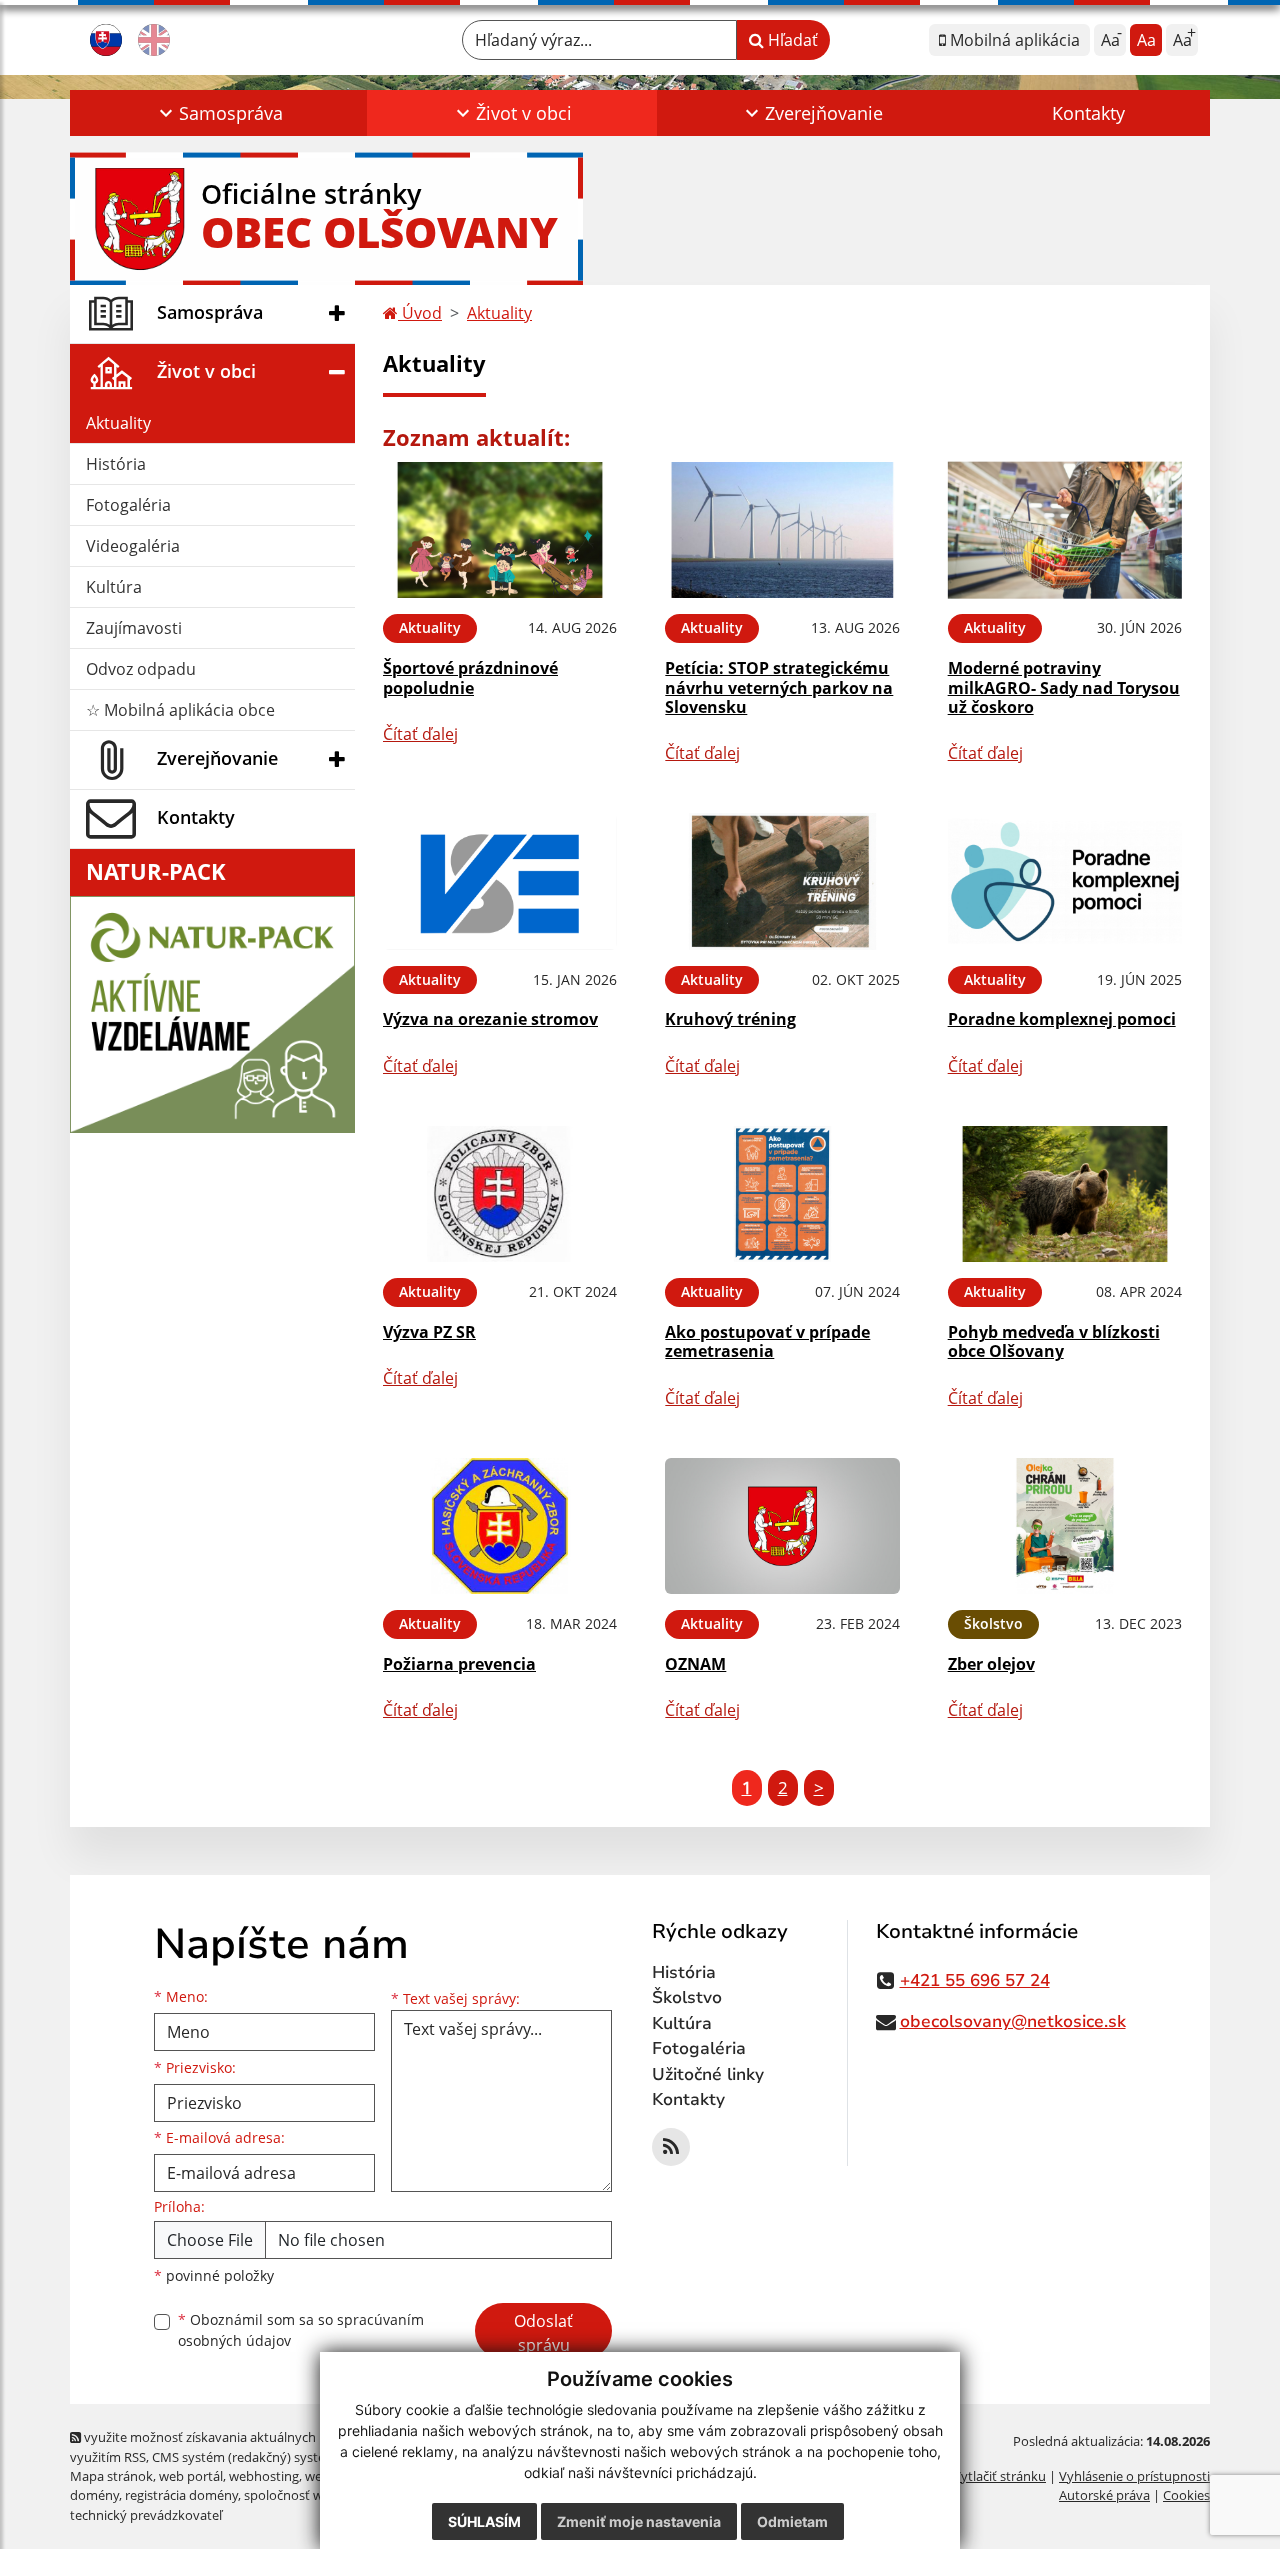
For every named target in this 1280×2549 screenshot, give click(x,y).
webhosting (264, 2476)
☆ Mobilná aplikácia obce (180, 710)
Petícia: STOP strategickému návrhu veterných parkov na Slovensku (779, 687)
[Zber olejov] (1065, 1526)
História (116, 464)
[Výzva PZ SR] (500, 1194)
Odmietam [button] (792, 2521)
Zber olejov (991, 1664)
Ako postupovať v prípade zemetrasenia (767, 1341)
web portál (191, 2476)
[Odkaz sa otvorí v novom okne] (671, 2147)
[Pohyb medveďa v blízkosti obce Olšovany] (1065, 1194)
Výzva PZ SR (429, 1332)
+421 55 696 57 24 (975, 1980)
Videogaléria (133, 546)
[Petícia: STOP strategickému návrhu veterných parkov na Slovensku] (782, 530)
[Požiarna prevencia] (500, 1526)
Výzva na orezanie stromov (490, 1019)
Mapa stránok (111, 2476)
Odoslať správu (543, 2333)
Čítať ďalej (420, 734)
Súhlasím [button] (484, 2521)
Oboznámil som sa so (301, 2330)
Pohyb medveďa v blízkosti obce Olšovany (1054, 1341)
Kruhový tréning (730, 1019)
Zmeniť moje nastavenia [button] (639, 2521)
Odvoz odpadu (141, 669)
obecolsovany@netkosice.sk (1013, 2021)
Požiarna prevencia (459, 1664)
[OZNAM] (782, 1526)
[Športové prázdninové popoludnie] (500, 530)
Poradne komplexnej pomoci (1062, 1019)
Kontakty (1088, 113)
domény (94, 2495)
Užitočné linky (708, 2074)
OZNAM (695, 1664)
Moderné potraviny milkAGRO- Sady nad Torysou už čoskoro (1064, 687)
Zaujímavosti (134, 628)
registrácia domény (181, 2495)
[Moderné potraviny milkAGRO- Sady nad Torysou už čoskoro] (1065, 530)
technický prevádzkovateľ (146, 2515)
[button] (218, 113)
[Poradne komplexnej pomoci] (1065, 881)
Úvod (420, 313)
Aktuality (118, 423)
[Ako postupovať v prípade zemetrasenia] (782, 1194)
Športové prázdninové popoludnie (470, 677)
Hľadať (791, 40)
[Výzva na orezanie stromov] (500, 881)
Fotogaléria (128, 505)
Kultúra (114, 587)
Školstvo (687, 1997)
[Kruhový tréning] (782, 881)
